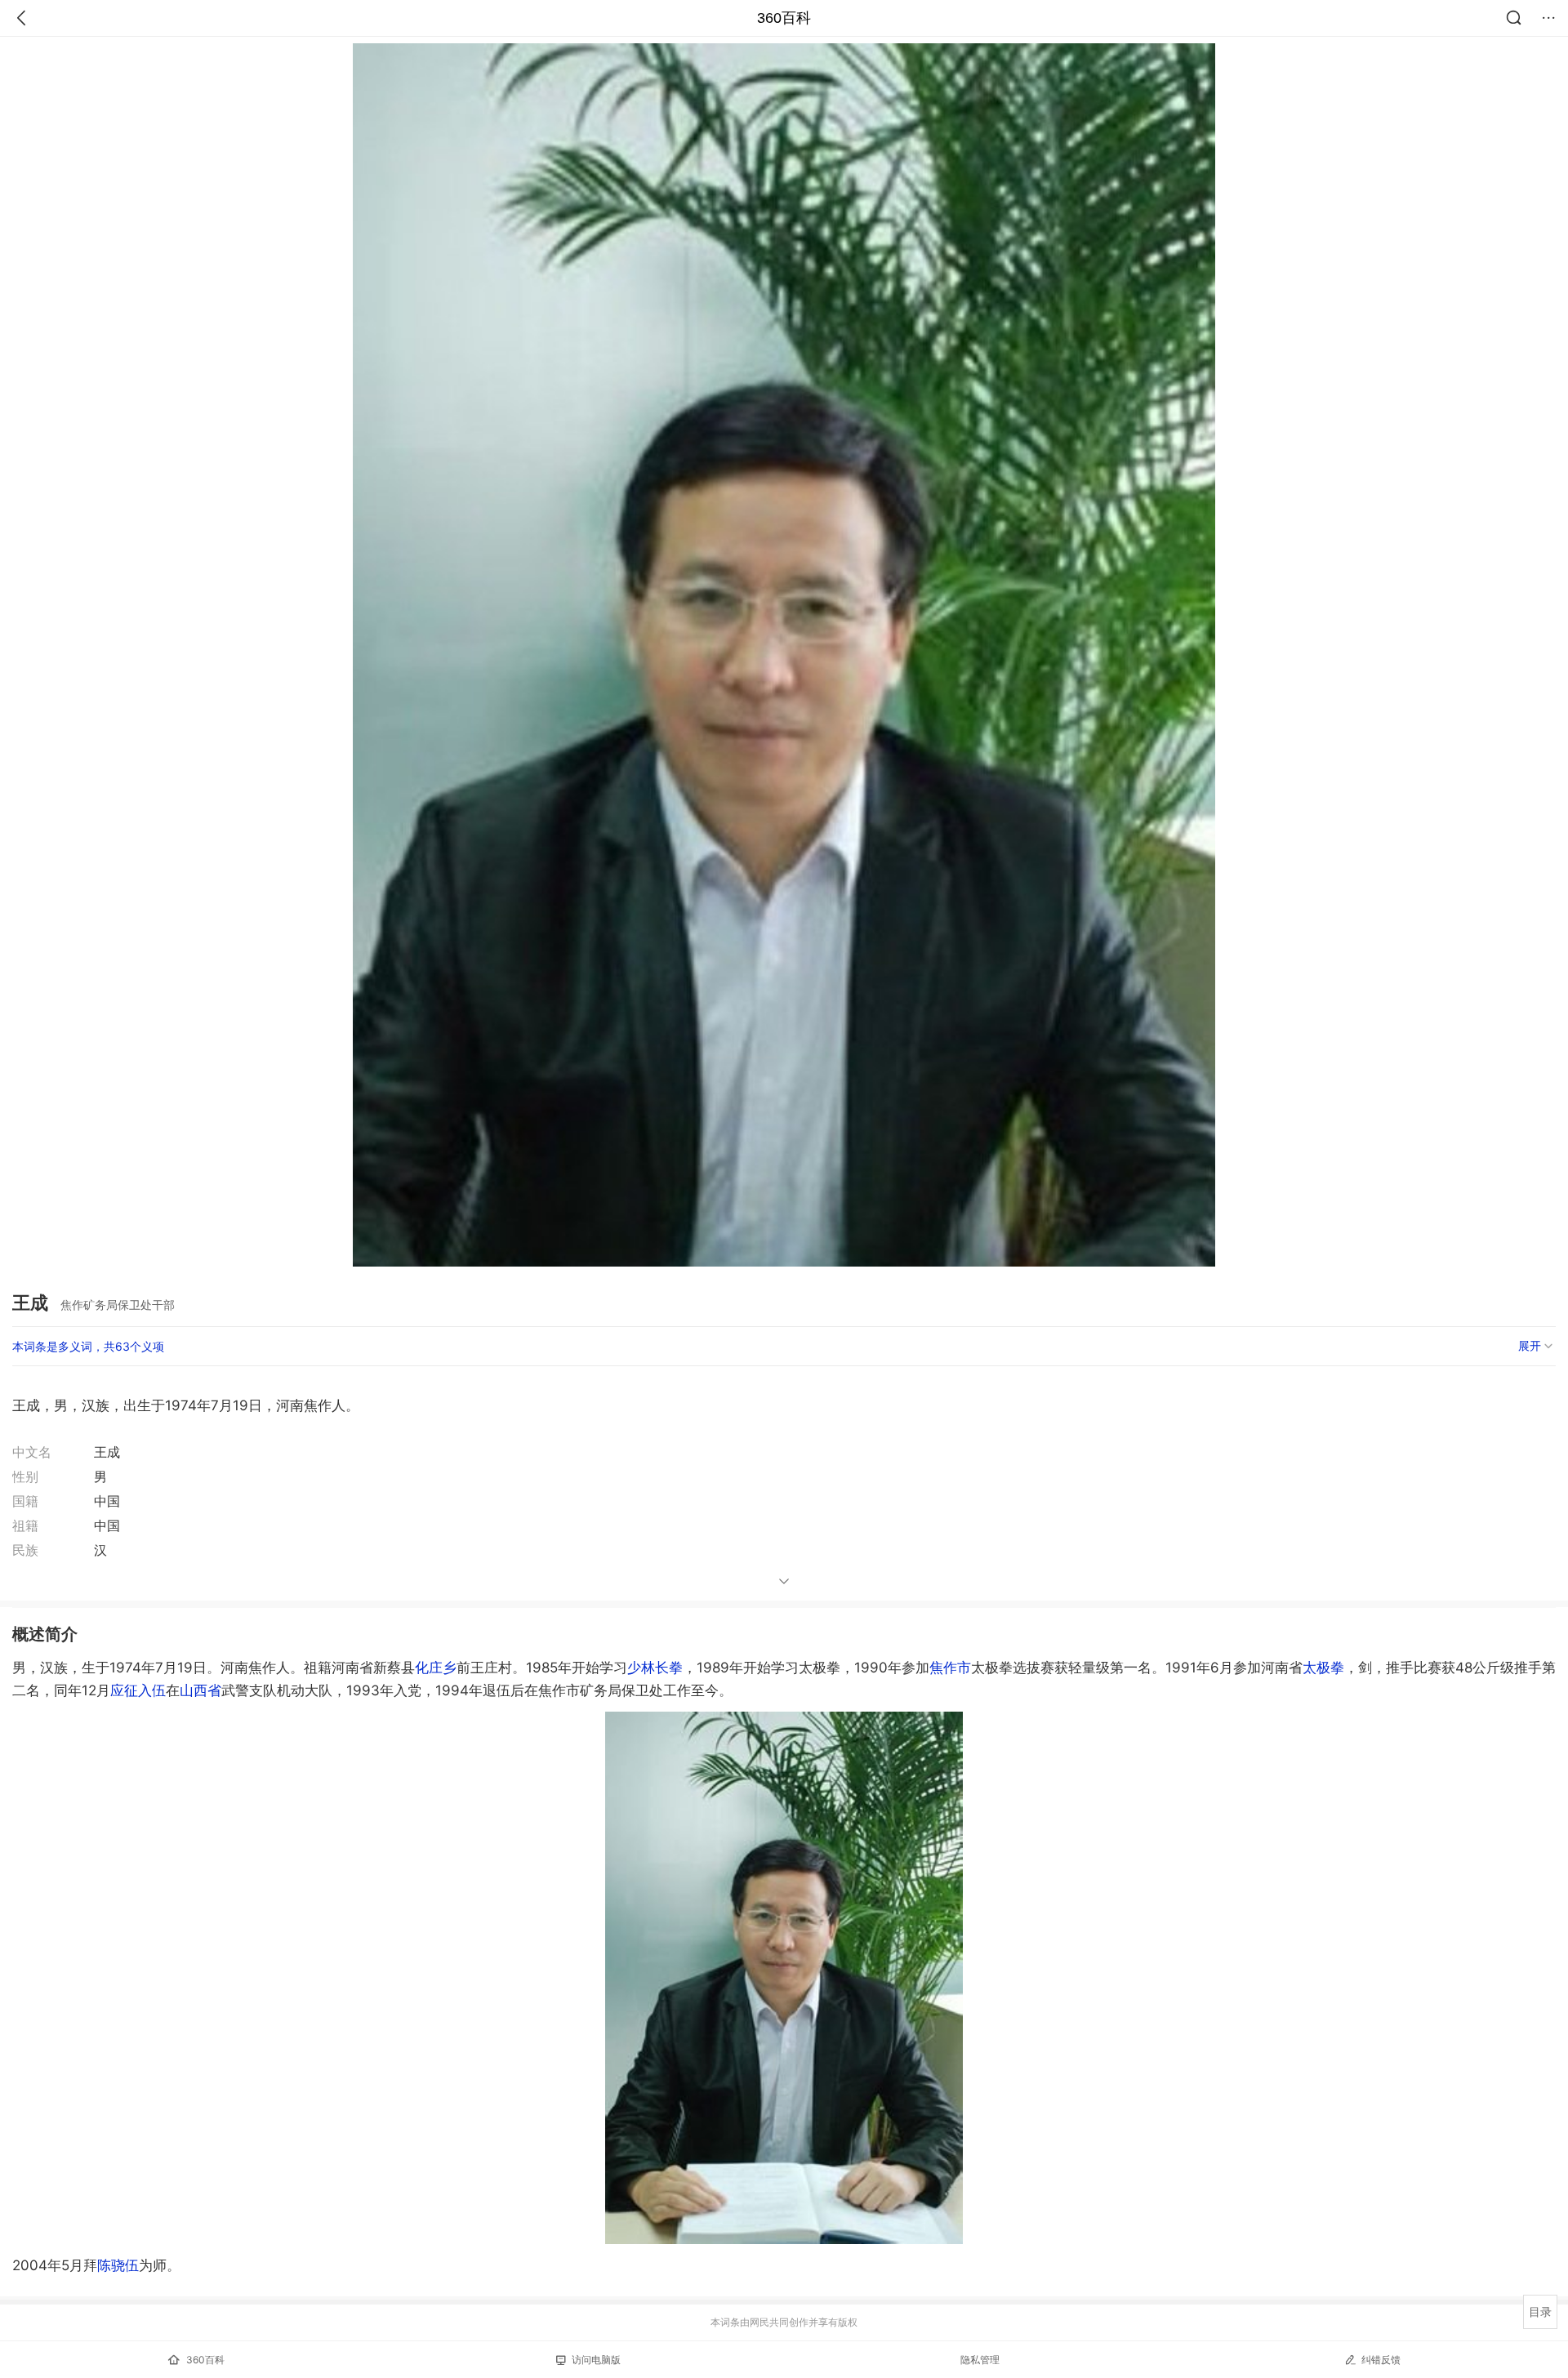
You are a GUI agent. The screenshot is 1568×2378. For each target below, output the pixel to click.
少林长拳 (655, 1668)
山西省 (200, 1690)
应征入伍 (138, 1690)
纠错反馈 (1381, 2360)
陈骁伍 (118, 2265)
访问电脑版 (596, 2360)
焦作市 (950, 1668)
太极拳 (1323, 1668)
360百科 (784, 18)
